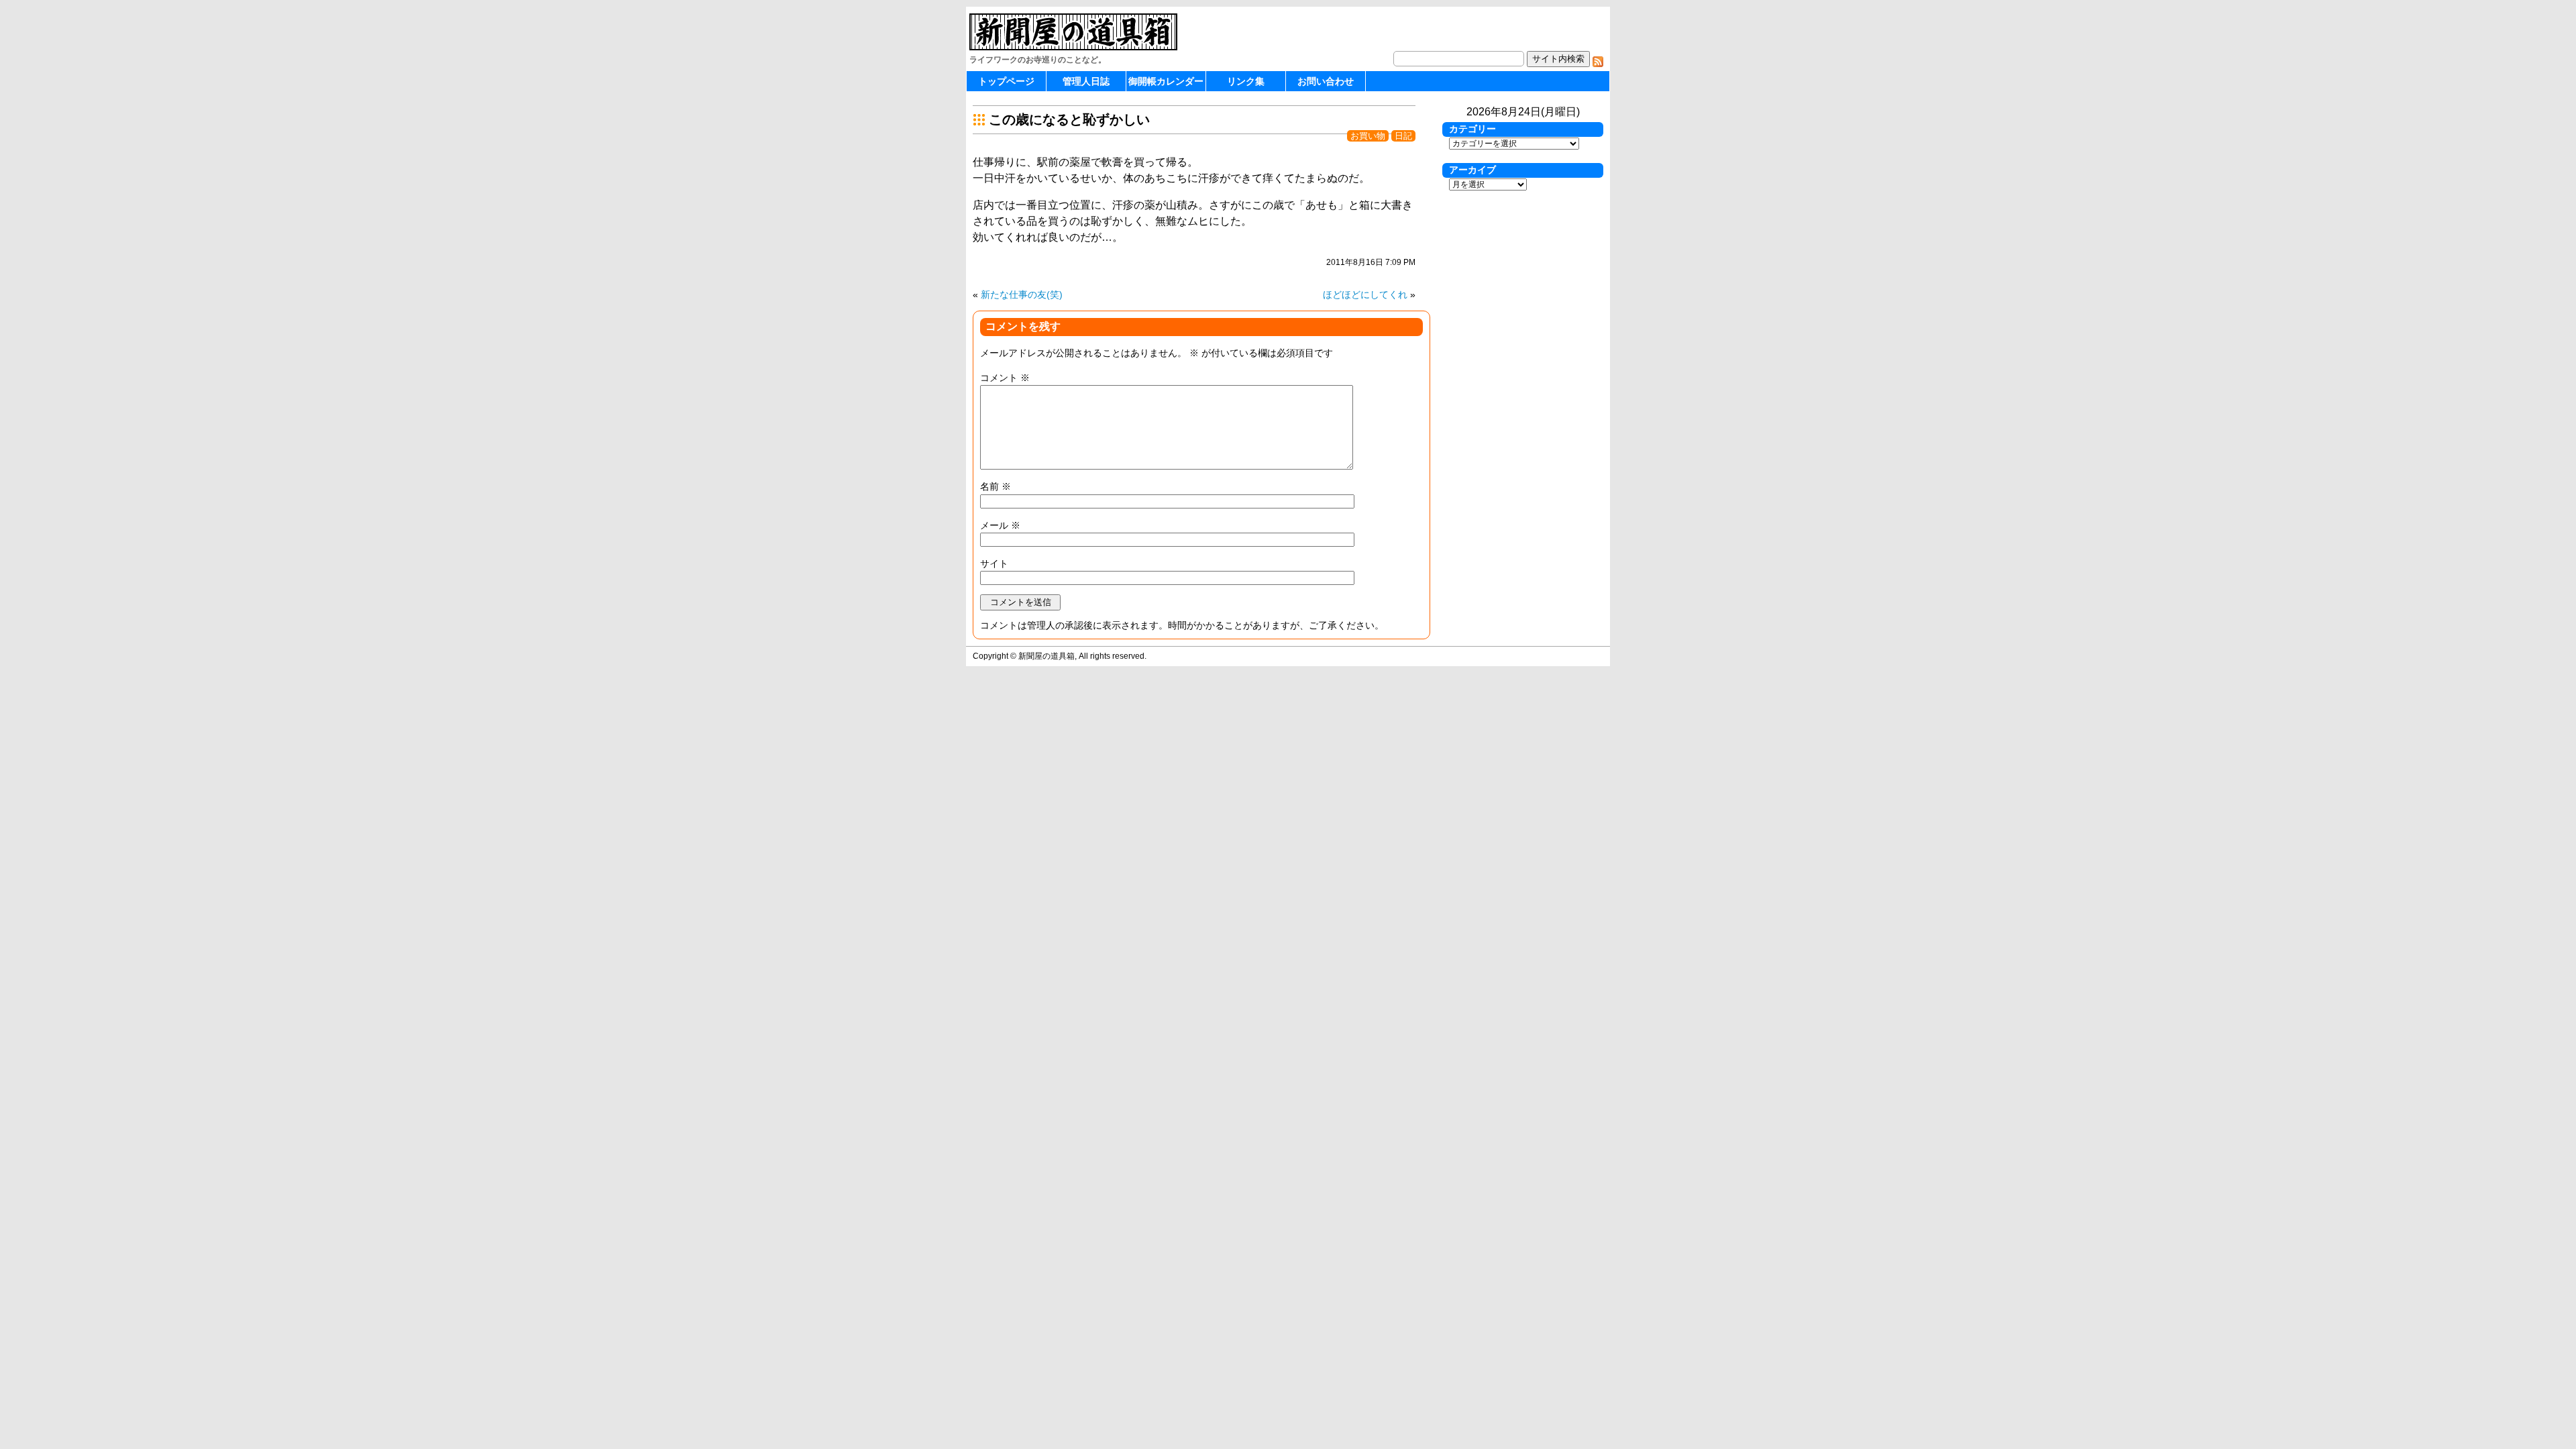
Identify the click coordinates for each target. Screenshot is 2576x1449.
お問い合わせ (1326, 81)
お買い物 (1368, 136)
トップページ (1006, 81)
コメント (1005, 378)
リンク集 (1246, 81)
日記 (1403, 136)
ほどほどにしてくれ (1365, 294)
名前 (996, 486)
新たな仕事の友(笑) (1022, 294)
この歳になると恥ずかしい (1069, 119)
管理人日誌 (1086, 81)
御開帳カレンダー (1166, 81)
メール (1000, 525)
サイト (994, 563)
